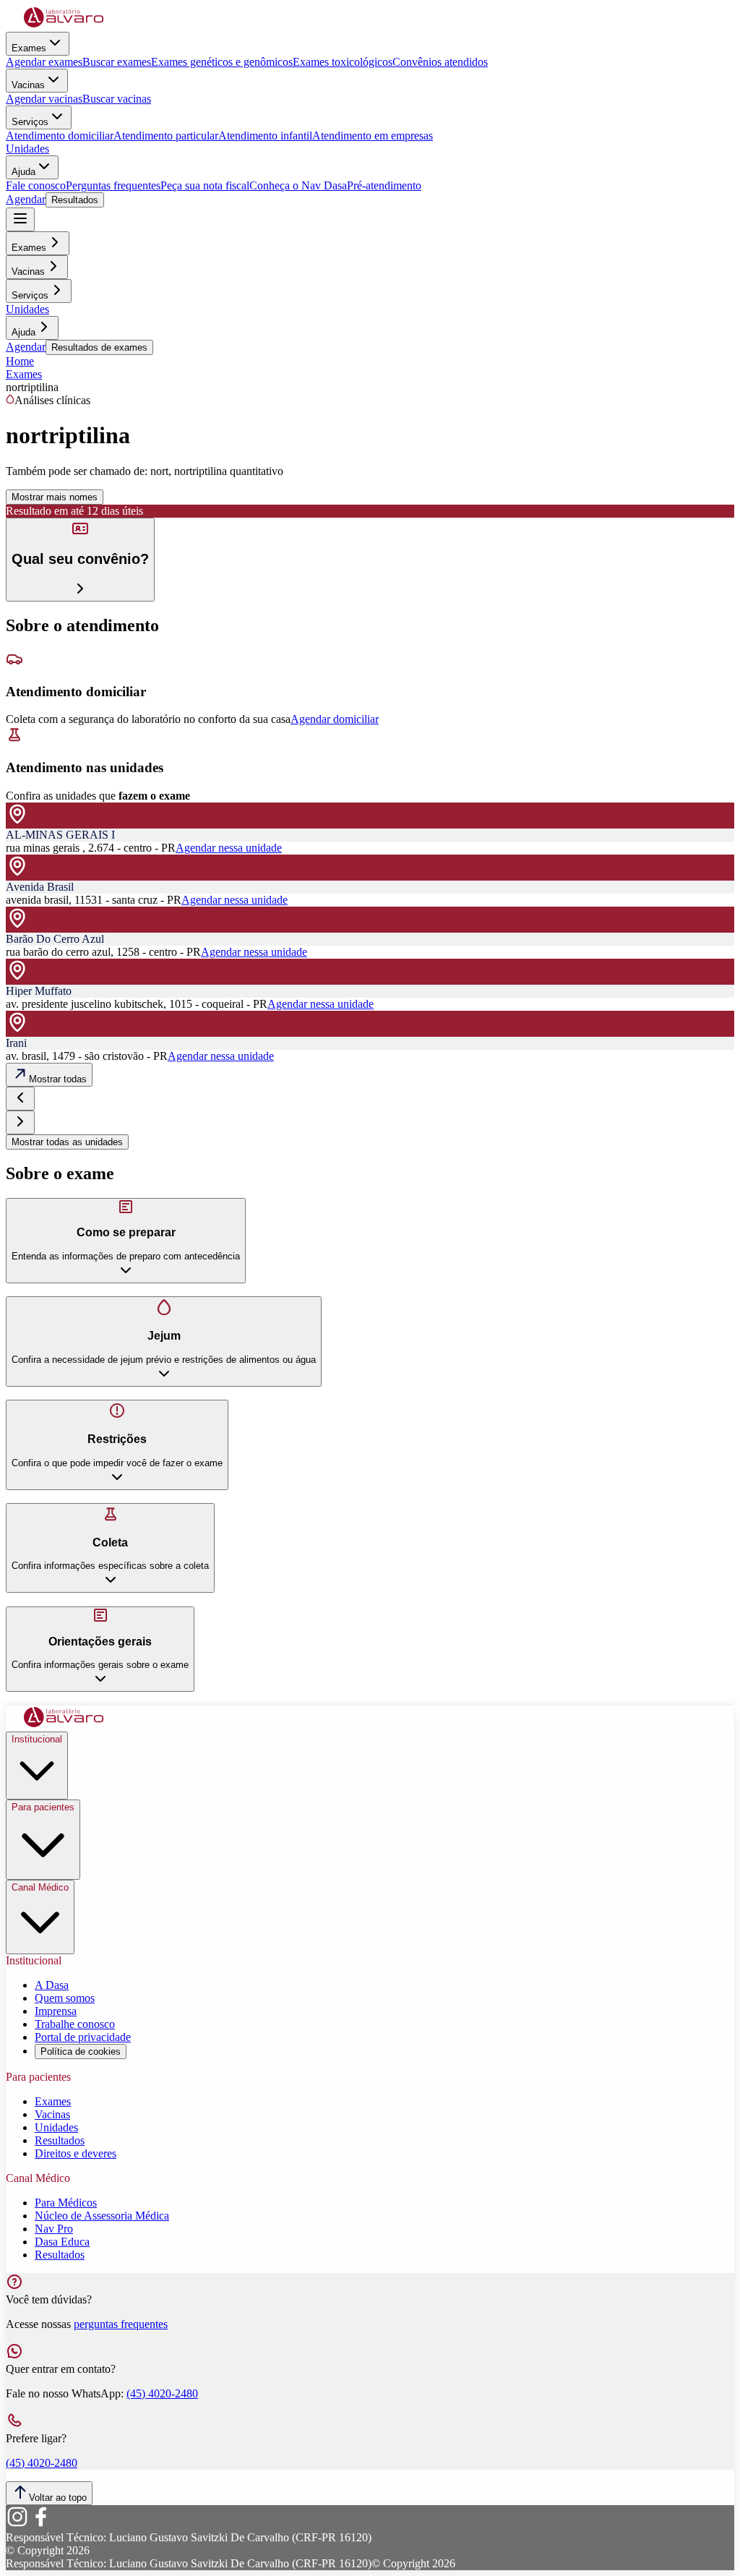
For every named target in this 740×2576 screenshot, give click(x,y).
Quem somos (65, 1998)
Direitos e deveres (76, 2153)
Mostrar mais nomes (55, 497)
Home (20, 361)
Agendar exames (44, 62)
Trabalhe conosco (75, 2024)
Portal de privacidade (83, 2037)
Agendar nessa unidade (229, 848)
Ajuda (23, 172)
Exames (29, 48)
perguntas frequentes (121, 2324)
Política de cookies (81, 2051)
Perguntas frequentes (113, 185)
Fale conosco (36, 185)
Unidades (27, 149)
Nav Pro (54, 2229)
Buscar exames (117, 62)
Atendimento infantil (265, 136)
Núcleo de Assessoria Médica (102, 2216)
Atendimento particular (166, 136)
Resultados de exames (99, 347)
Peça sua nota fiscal (205, 185)
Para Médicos (66, 2203)
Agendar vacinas (44, 99)
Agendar (26, 199)
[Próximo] (20, 1122)
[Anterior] (20, 1099)
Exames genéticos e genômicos (222, 62)
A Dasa (52, 1985)
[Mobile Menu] (20, 219)
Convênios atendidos (440, 62)
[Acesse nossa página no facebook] (40, 2524)
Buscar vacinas (117, 99)
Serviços (30, 122)
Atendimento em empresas (373, 136)
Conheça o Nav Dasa (298, 185)
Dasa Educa (62, 2242)
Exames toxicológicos (343, 62)
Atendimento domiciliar (60, 136)
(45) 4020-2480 (162, 2393)
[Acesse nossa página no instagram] (17, 2524)
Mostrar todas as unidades (67, 1142)
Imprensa (56, 2011)
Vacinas (28, 85)
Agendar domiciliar (335, 719)
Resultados (75, 200)
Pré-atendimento (384, 185)
